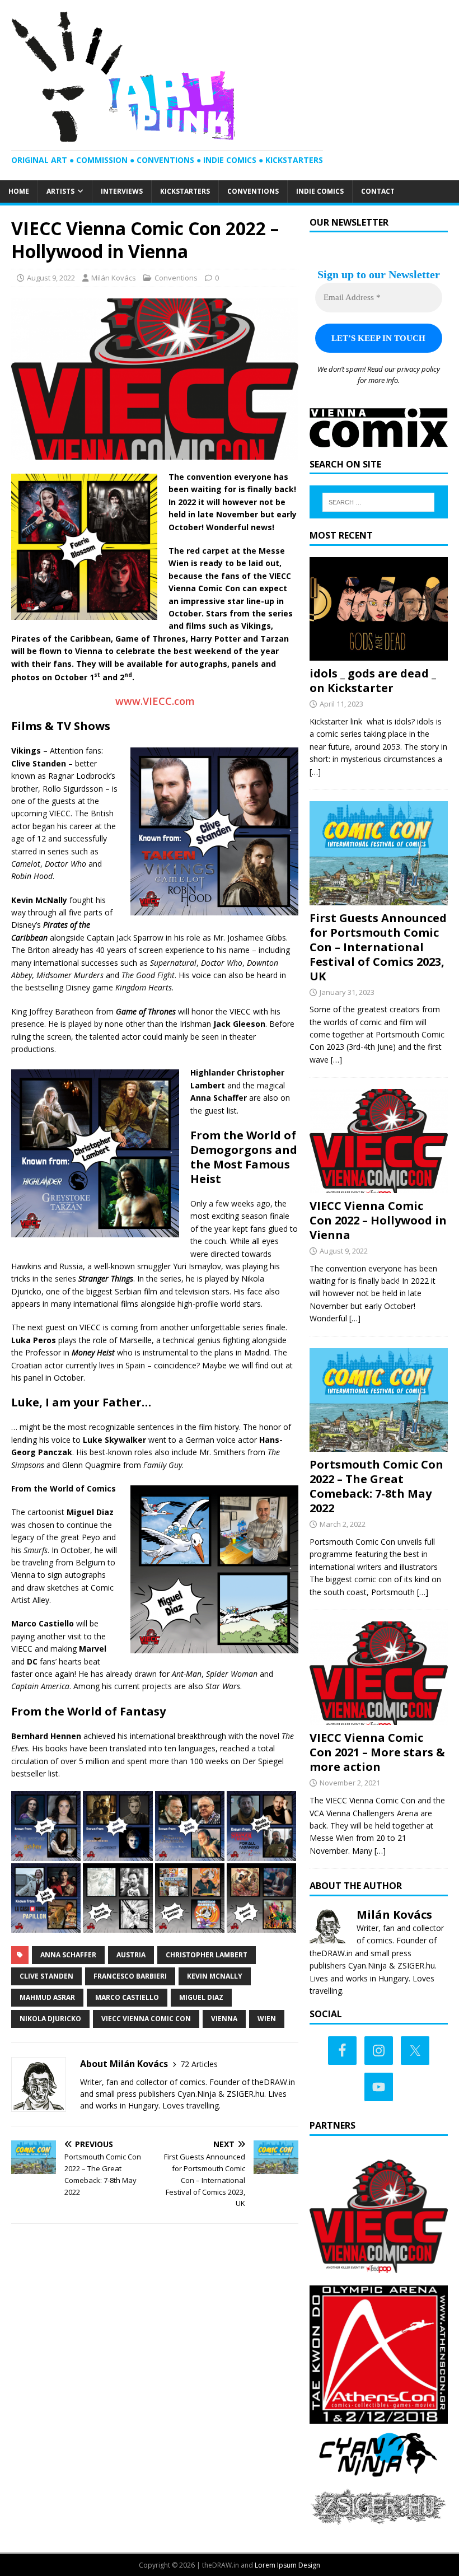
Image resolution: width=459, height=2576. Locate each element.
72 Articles (199, 2064)
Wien (267, 2019)
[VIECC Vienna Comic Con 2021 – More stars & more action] (379, 1719)
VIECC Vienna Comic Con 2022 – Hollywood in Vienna (378, 1220)
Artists (60, 191)
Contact (378, 191)
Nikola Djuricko (50, 2019)
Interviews (122, 191)
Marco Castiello (127, 1997)
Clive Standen (46, 1976)
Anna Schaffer (68, 1955)
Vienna (224, 2019)
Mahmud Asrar (47, 1997)
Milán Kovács (114, 278)
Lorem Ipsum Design (287, 2565)
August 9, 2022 (51, 278)
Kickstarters (185, 191)
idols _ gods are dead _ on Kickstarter (373, 681)
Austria (131, 1955)
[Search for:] (378, 502)
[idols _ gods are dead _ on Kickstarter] (379, 654)
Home (19, 191)
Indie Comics (320, 191)
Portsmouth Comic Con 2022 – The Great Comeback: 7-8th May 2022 (376, 1486)
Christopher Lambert (207, 1955)
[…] (315, 772)
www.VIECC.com (155, 701)
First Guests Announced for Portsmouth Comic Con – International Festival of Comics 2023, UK (378, 947)
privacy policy (418, 369)
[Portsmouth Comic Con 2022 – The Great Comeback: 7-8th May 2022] (379, 1445)
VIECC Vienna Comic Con (146, 2019)
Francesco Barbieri (130, 1976)
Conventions (253, 191)
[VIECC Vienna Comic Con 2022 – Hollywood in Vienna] (379, 1186)
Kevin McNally (215, 1976)
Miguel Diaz (201, 1997)
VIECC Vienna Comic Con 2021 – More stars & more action (377, 1752)
